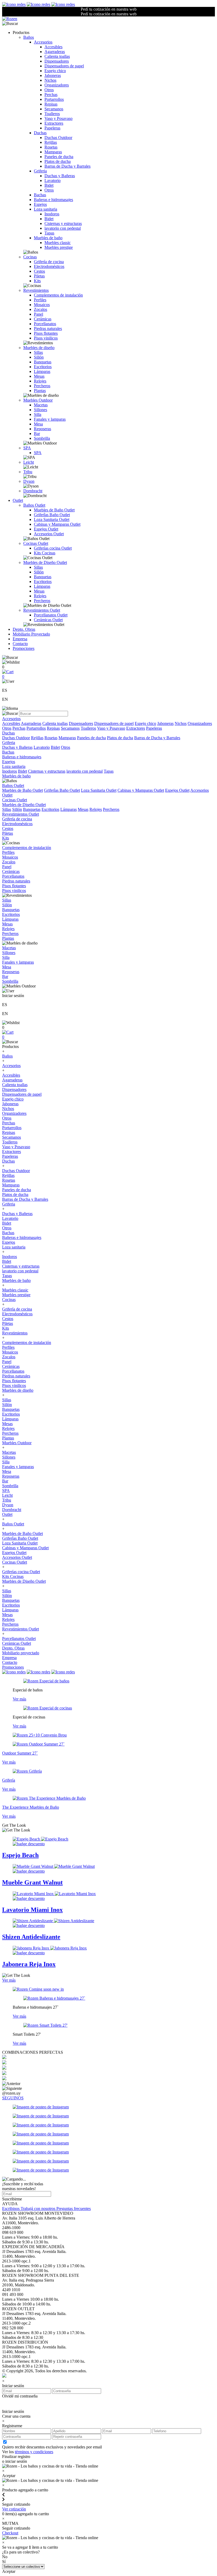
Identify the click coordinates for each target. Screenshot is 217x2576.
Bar (37, 434)
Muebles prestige (59, 247)
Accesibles (53, 47)
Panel (39, 314)
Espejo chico (55, 71)
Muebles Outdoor (38, 400)
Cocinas (30, 257)
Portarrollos (54, 99)
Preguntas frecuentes (74, 2209)
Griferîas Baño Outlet (52, 515)
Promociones (24, 648)
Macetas (41, 405)
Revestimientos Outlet (42, 610)
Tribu (28, 472)
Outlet (18, 500)
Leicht (29, 462)
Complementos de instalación (58, 295)
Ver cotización (14, 2509)
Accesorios (43, 42)
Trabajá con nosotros (39, 2209)
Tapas (49, 233)
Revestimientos (36, 290)
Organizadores (57, 85)
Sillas (38, 352)
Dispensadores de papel (64, 66)
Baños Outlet (34, 505)
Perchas (51, 95)
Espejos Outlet (46, 529)
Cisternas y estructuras (63, 223)
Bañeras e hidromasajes (53, 200)
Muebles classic (58, 243)
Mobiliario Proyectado (31, 634)
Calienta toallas (57, 56)
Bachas (40, 195)
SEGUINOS (13, 2098)
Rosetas (51, 147)
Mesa (38, 424)
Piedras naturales (48, 328)
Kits (37, 281)
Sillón (39, 357)
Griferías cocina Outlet (53, 548)
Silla (38, 414)
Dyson (29, 481)
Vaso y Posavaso (58, 118)
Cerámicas (43, 319)
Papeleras (52, 128)
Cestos (39, 271)
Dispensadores (57, 61)
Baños (29, 37)
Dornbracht (33, 491)
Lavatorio (53, 180)
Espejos (40, 204)
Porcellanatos (45, 324)
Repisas (51, 104)
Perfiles (40, 300)
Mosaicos (42, 305)
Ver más (19, 1699)
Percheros (42, 386)
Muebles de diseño (39, 348)
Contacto (20, 644)
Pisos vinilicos (46, 338)
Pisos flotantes (46, 333)
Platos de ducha (58, 161)
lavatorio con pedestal (63, 228)
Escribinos (11, 2209)
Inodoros (52, 214)
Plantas (40, 391)
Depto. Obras (24, 629)
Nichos (50, 80)
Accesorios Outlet (49, 534)
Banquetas (43, 362)
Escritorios (43, 367)
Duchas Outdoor (58, 138)
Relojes (40, 381)
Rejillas (51, 142)
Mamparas (53, 152)
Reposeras (42, 429)
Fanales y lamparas (50, 419)
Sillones (40, 410)
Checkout (10, 2533)
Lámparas (42, 371)
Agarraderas (55, 52)
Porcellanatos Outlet (51, 615)
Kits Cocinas (45, 553)
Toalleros (52, 114)
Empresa (20, 639)
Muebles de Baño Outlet (54, 510)
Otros (49, 90)
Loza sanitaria (46, 209)
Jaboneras (53, 75)
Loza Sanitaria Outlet (52, 519)
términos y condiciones (34, 2452)
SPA (27, 448)
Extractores (54, 123)
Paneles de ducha (59, 157)
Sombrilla (42, 438)
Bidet (49, 185)
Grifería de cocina (49, 262)
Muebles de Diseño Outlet (45, 562)
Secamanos (54, 109)
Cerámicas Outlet (48, 620)
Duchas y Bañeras (60, 176)
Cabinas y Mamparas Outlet (57, 524)
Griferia (40, 171)
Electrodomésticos (49, 266)
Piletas (39, 276)
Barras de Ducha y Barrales (67, 166)
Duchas (40, 133)
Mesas (39, 376)
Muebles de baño (48, 238)
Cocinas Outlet (36, 543)
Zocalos (40, 309)
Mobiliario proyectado (21, 1653)
